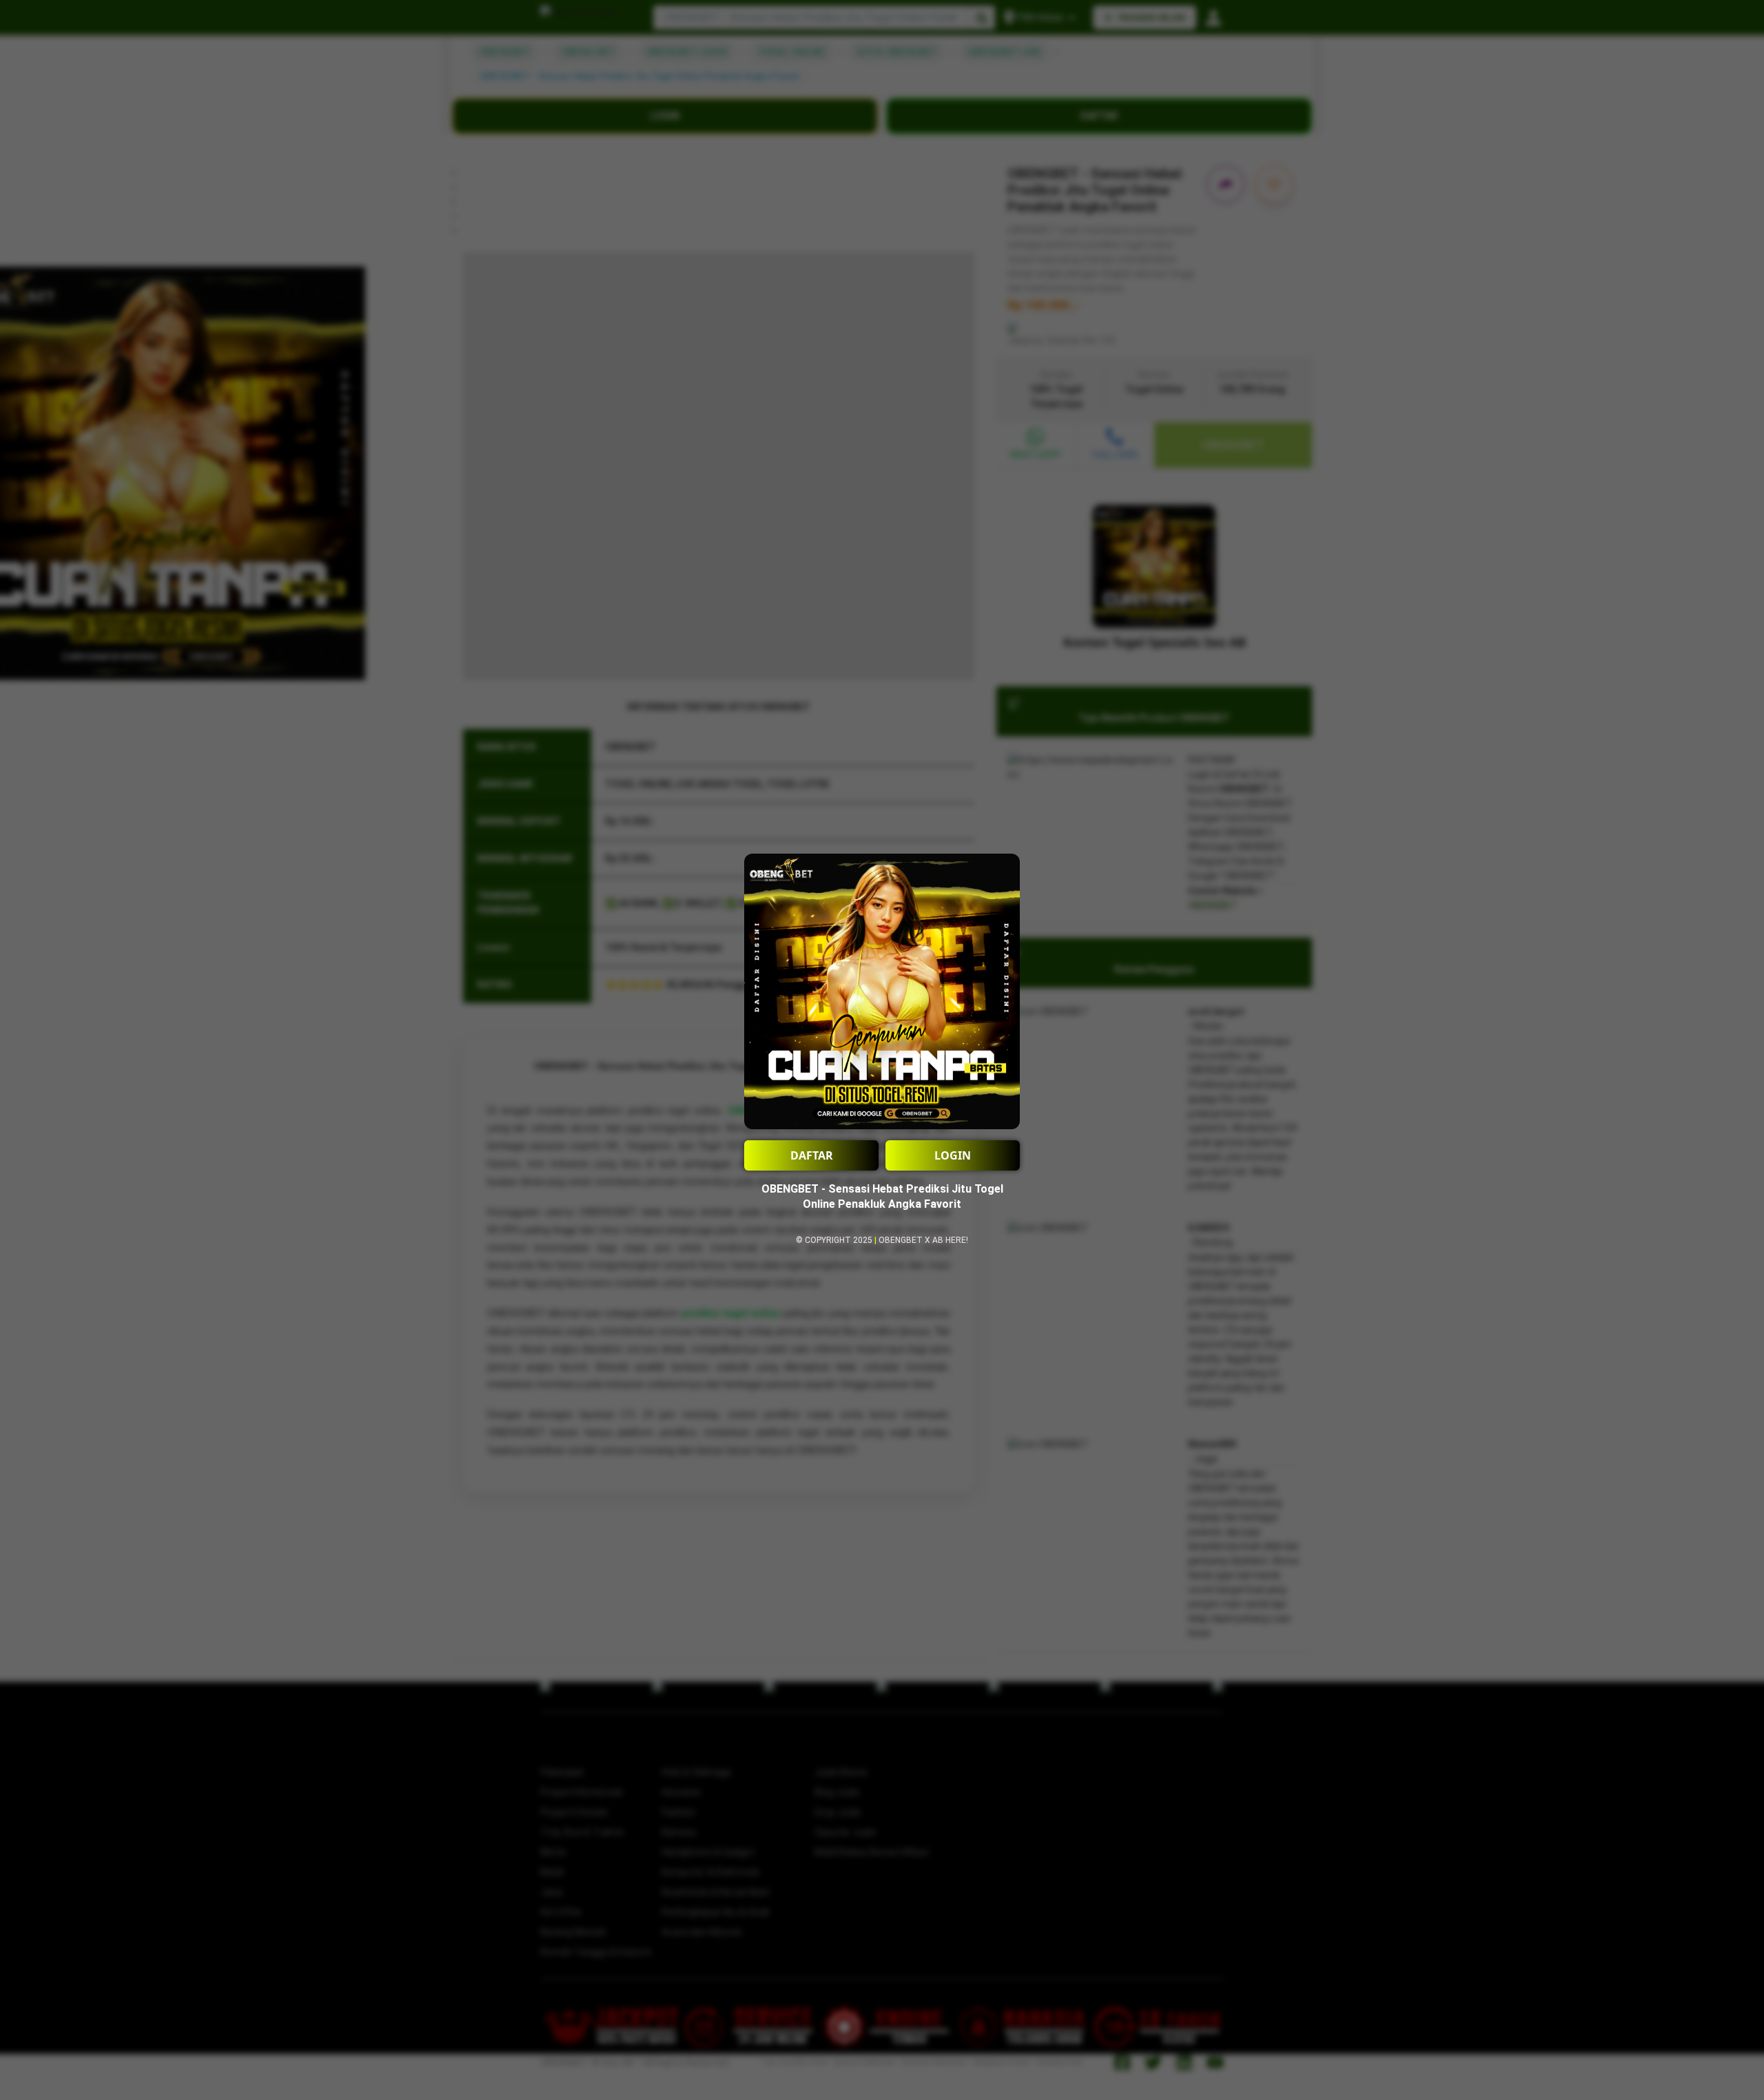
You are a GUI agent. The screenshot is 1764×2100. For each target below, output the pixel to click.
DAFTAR (812, 1155)
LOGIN (953, 1155)
